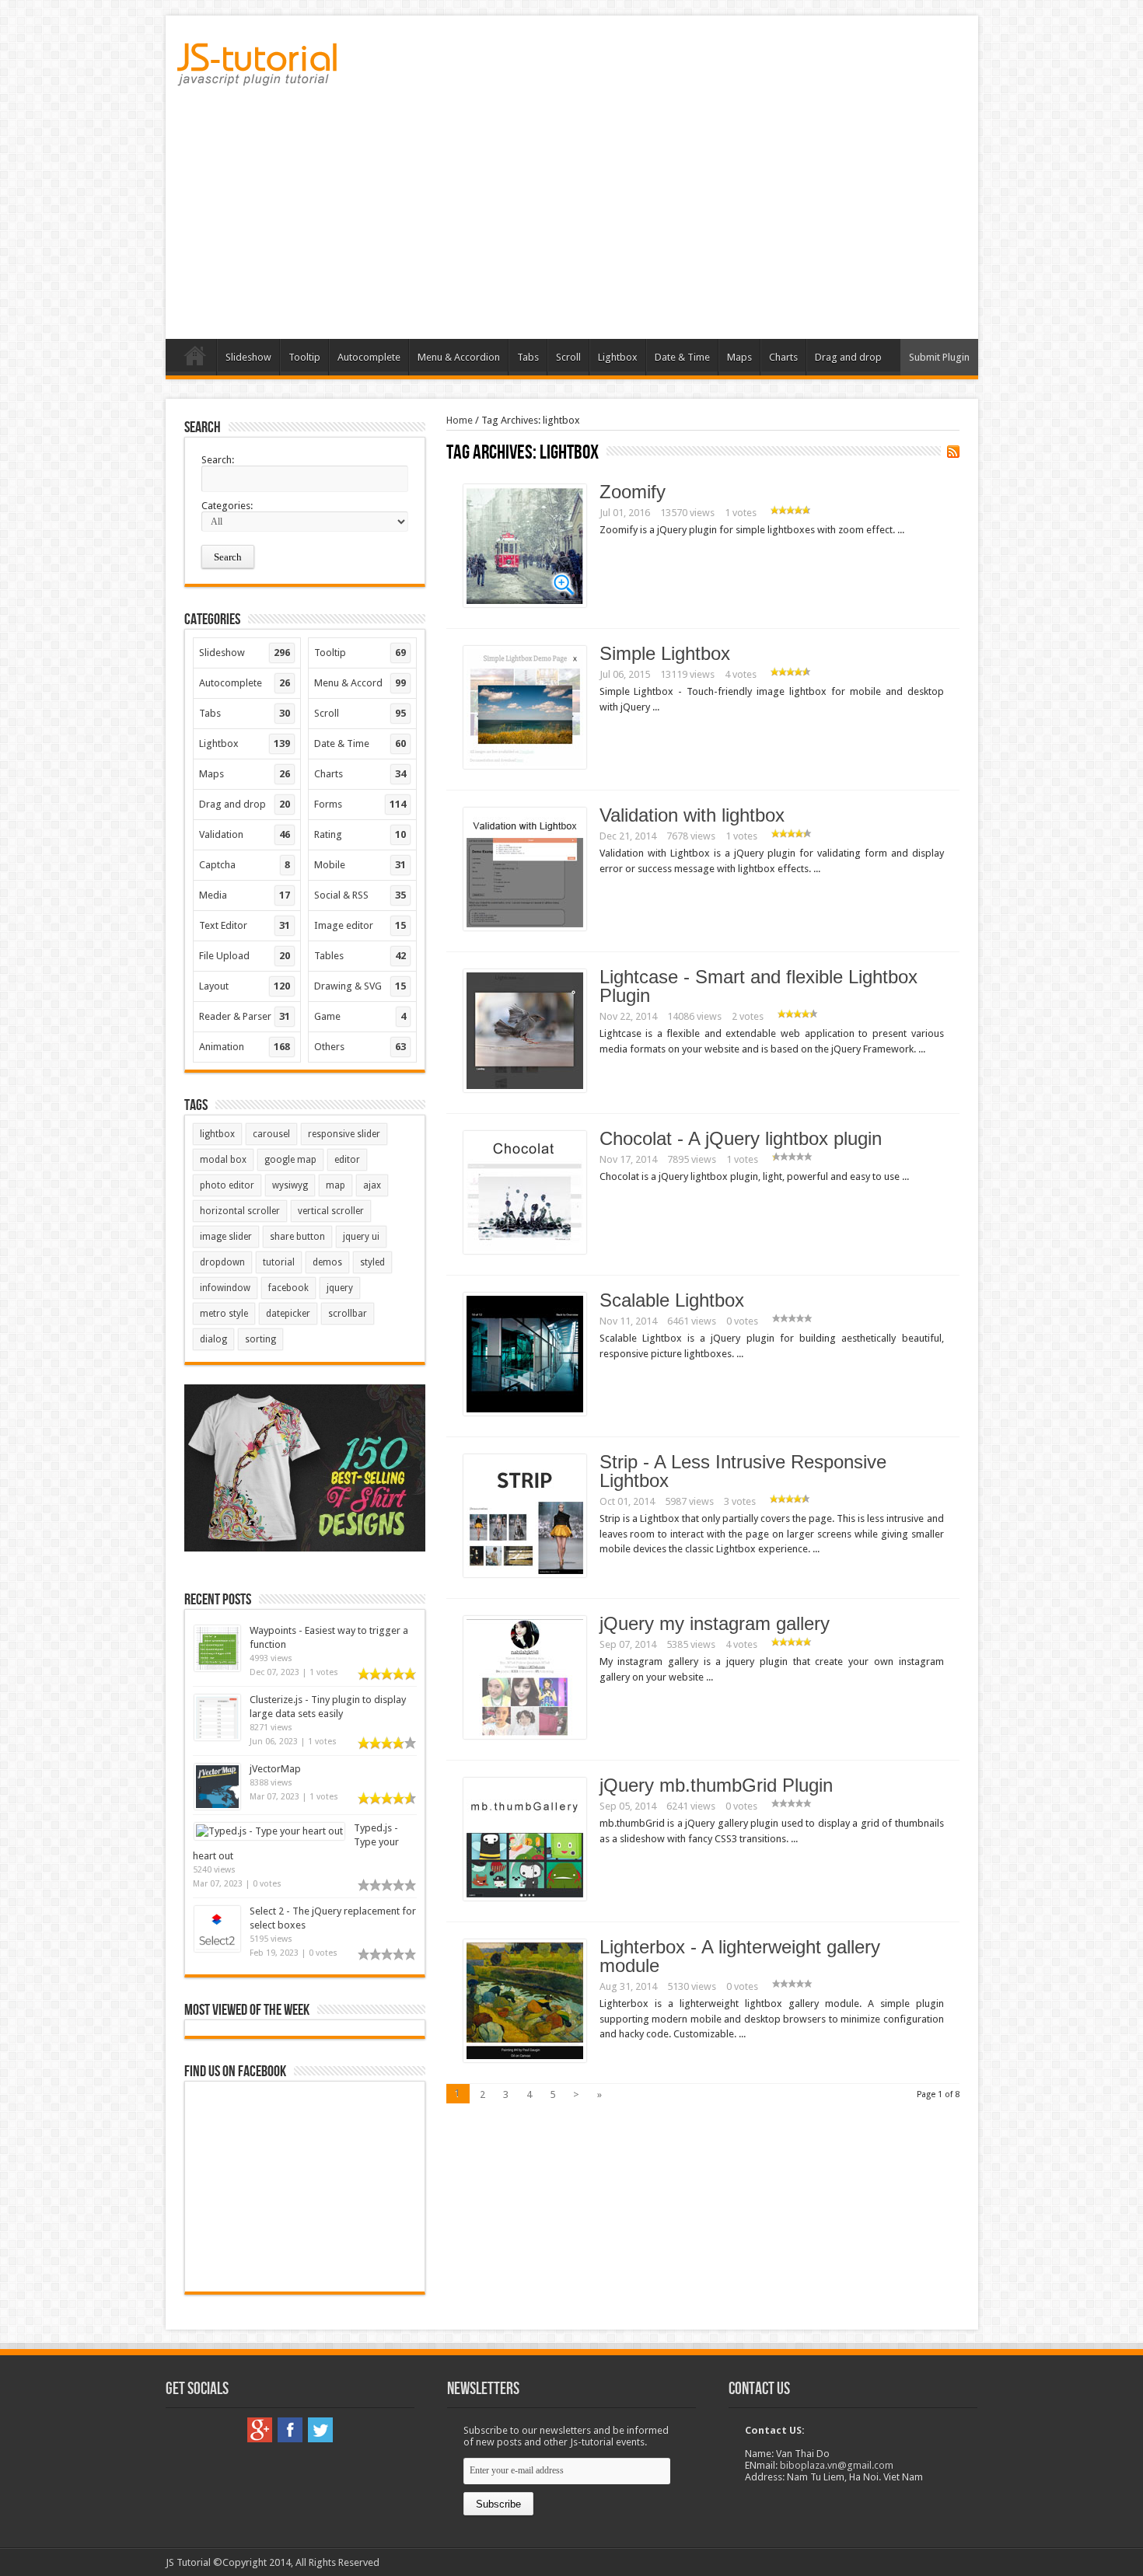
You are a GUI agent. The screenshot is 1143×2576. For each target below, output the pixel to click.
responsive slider (344, 1134)
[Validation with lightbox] (525, 927)
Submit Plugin (939, 357)
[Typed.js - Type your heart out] (269, 1831)
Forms (360, 804)
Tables (360, 956)
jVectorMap (275, 1769)
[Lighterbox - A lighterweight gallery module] (525, 2059)
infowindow (225, 1288)
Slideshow (248, 357)
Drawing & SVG (360, 986)
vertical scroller (331, 1211)
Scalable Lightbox (672, 1300)
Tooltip (304, 357)
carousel (271, 1134)
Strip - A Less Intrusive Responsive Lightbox (743, 1471)
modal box (223, 1160)
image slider (226, 1237)
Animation (245, 1047)
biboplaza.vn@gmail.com (837, 2465)
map (336, 1185)
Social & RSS (360, 895)
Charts (783, 357)
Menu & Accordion (459, 357)
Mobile (360, 865)
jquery (340, 1288)
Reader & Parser (245, 1016)
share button (297, 1237)
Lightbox (618, 357)
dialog (213, 1339)
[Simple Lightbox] (525, 765)
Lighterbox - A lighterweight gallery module (740, 1956)
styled (372, 1262)
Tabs (528, 357)
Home (195, 359)
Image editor (360, 925)
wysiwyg (290, 1185)
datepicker (288, 1314)
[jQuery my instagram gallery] (525, 1735)
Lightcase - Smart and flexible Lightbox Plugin (759, 986)
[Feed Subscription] (953, 452)
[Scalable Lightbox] (525, 1412)
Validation (245, 834)
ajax (372, 1185)
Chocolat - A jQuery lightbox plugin (741, 1138)
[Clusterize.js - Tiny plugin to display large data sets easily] (217, 1737)
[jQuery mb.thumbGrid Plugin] (525, 1897)
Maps (739, 357)
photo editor (227, 1185)
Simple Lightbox (665, 653)
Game (360, 1016)
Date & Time (682, 357)
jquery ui (361, 1237)
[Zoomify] (525, 604)
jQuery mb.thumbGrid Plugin (716, 1785)
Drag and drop (848, 357)
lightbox (217, 1134)
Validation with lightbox (692, 815)
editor (347, 1160)
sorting (260, 1339)
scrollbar (348, 1314)
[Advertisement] (572, 218)
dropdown (222, 1262)
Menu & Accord (360, 683)
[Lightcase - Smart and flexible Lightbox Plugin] (525, 1089)
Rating (360, 834)
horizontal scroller (240, 1211)
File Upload (245, 956)
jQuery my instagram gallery (715, 1623)
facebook (288, 1288)
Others (360, 1047)
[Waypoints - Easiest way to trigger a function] (217, 1668)
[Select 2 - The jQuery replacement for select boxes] (217, 1948)
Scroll (568, 357)
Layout (245, 986)
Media (245, 895)
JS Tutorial (188, 2562)
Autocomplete (369, 357)
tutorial (279, 1262)
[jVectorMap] (217, 1806)
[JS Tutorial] (257, 75)
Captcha (245, 865)
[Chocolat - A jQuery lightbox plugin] (525, 1250)
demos (327, 1262)
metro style (224, 1314)
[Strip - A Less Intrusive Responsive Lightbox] (525, 1574)
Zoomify (633, 492)
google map (290, 1160)
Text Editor (245, 925)
